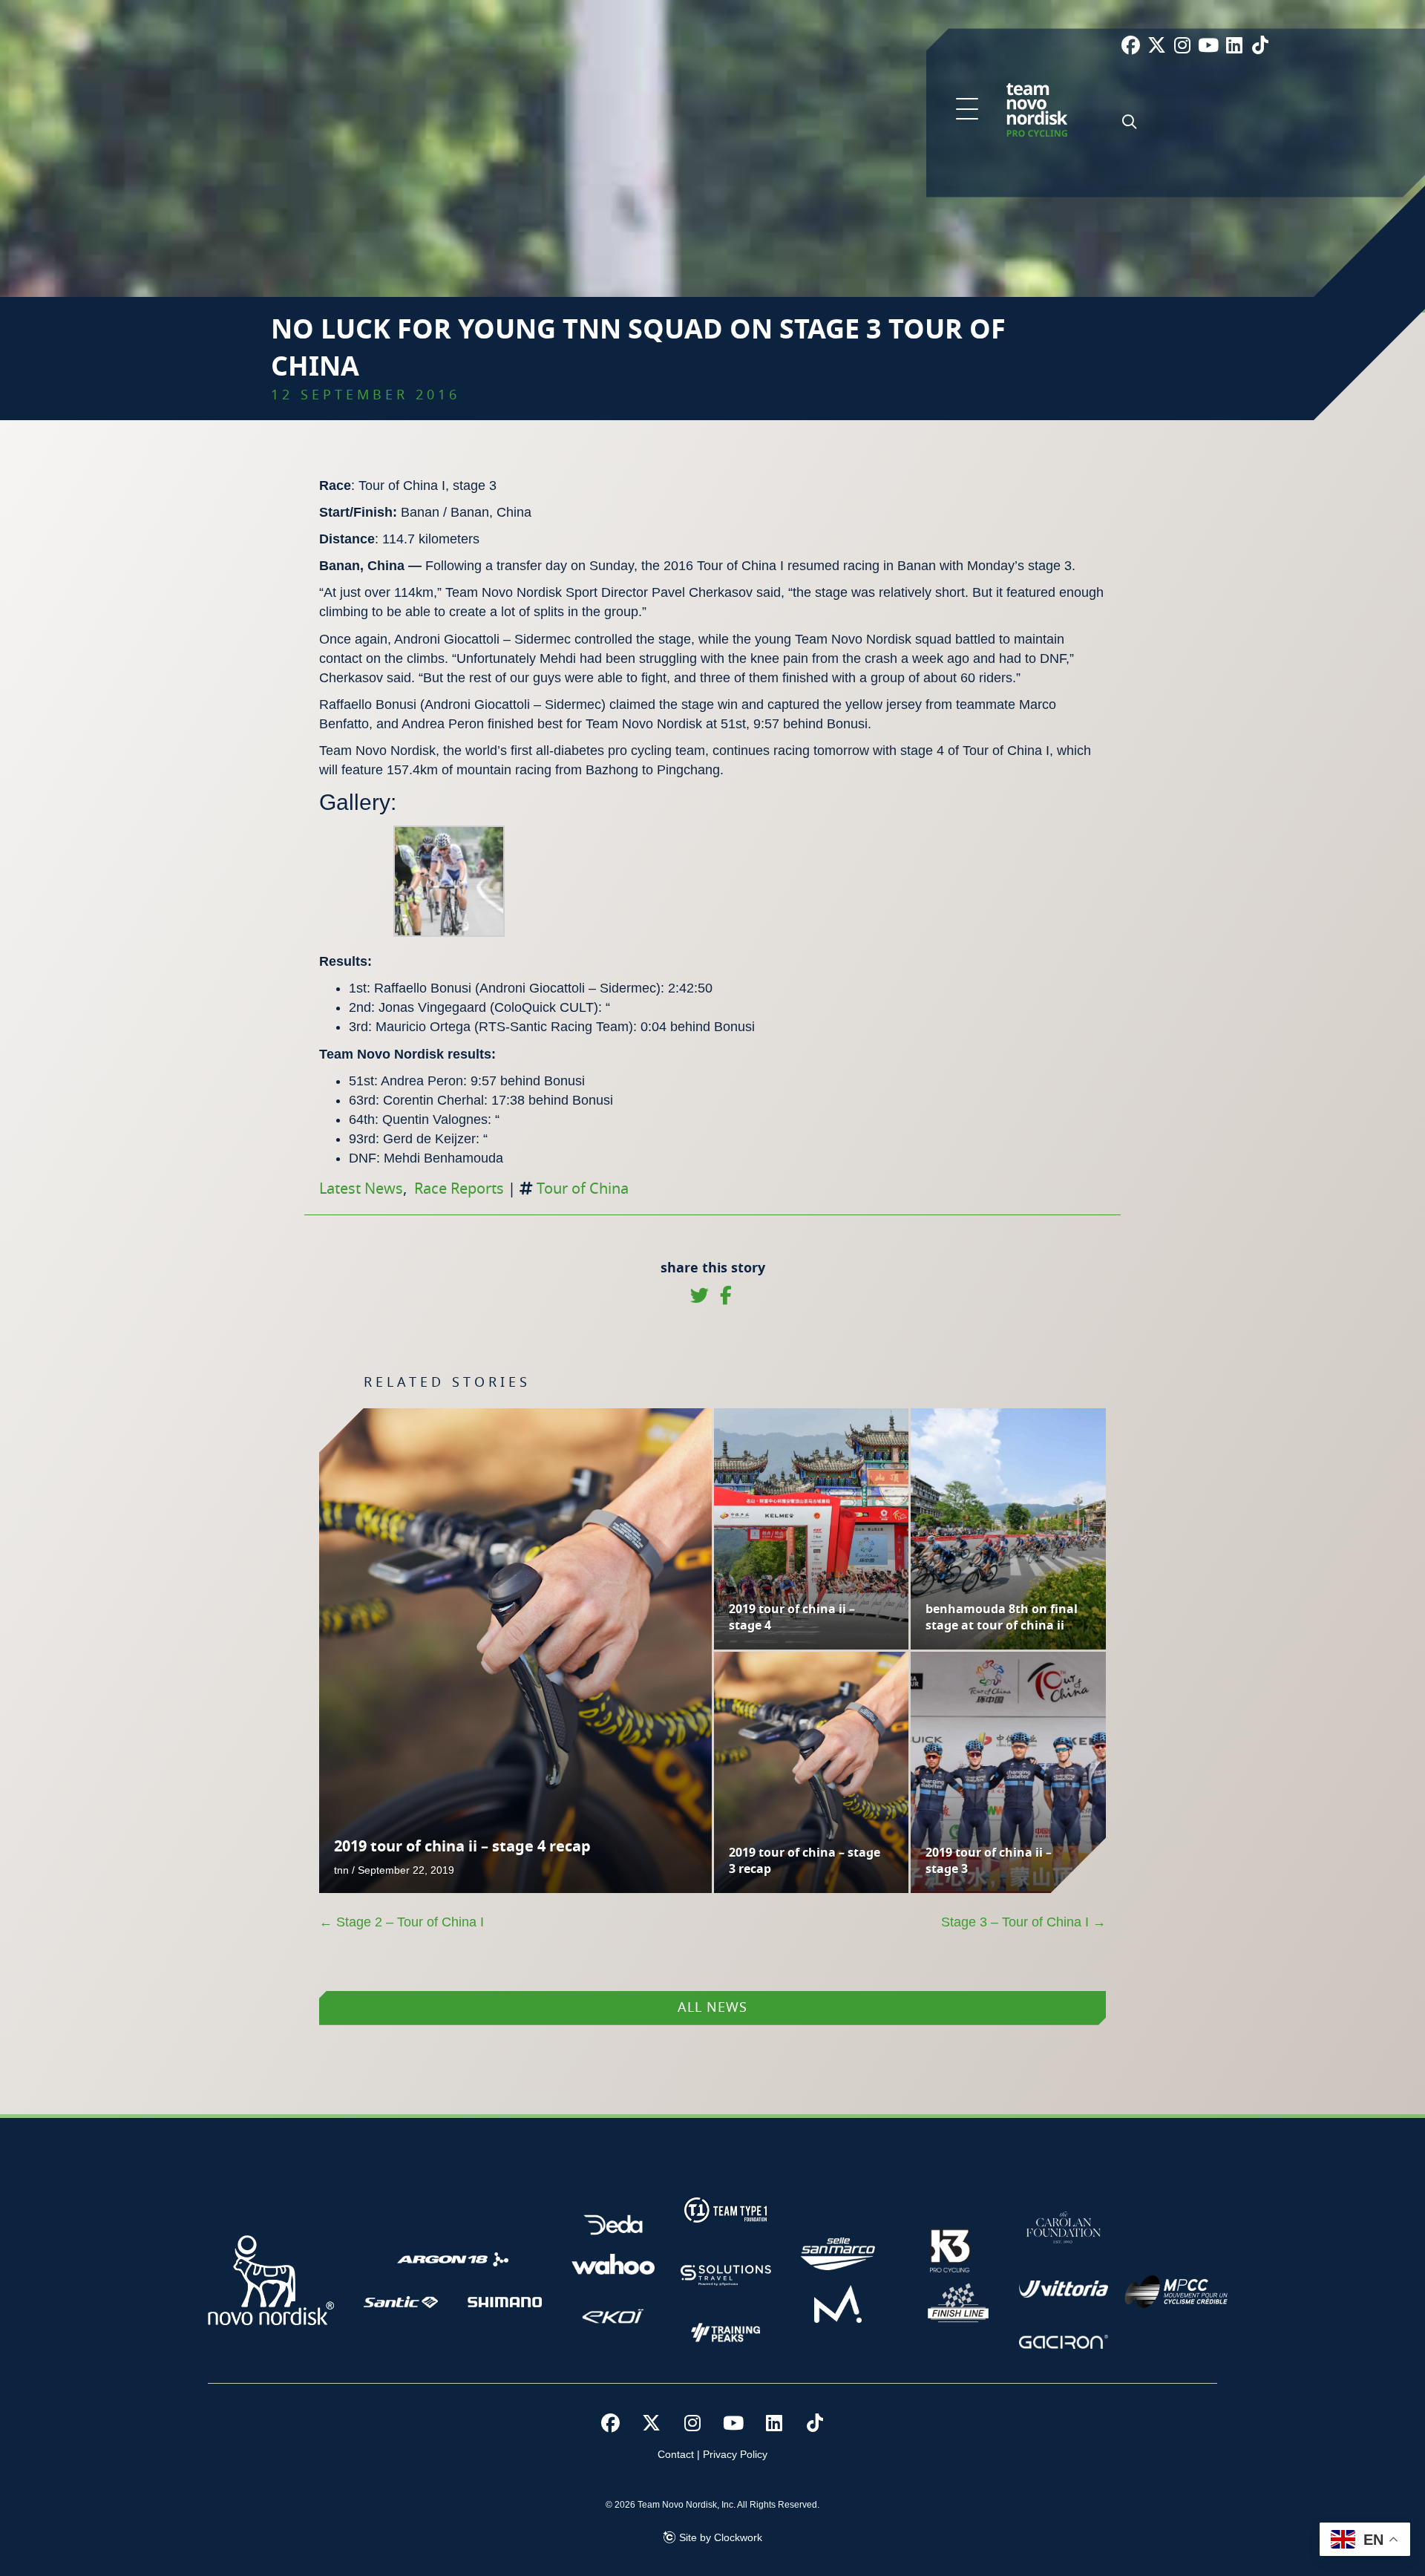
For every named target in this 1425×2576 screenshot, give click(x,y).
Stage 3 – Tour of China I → (1023, 1922)
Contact (676, 2454)
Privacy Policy (735, 2454)
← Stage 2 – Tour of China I (402, 1922)
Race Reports (459, 1189)
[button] (967, 110)
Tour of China (583, 1189)
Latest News (361, 1189)
